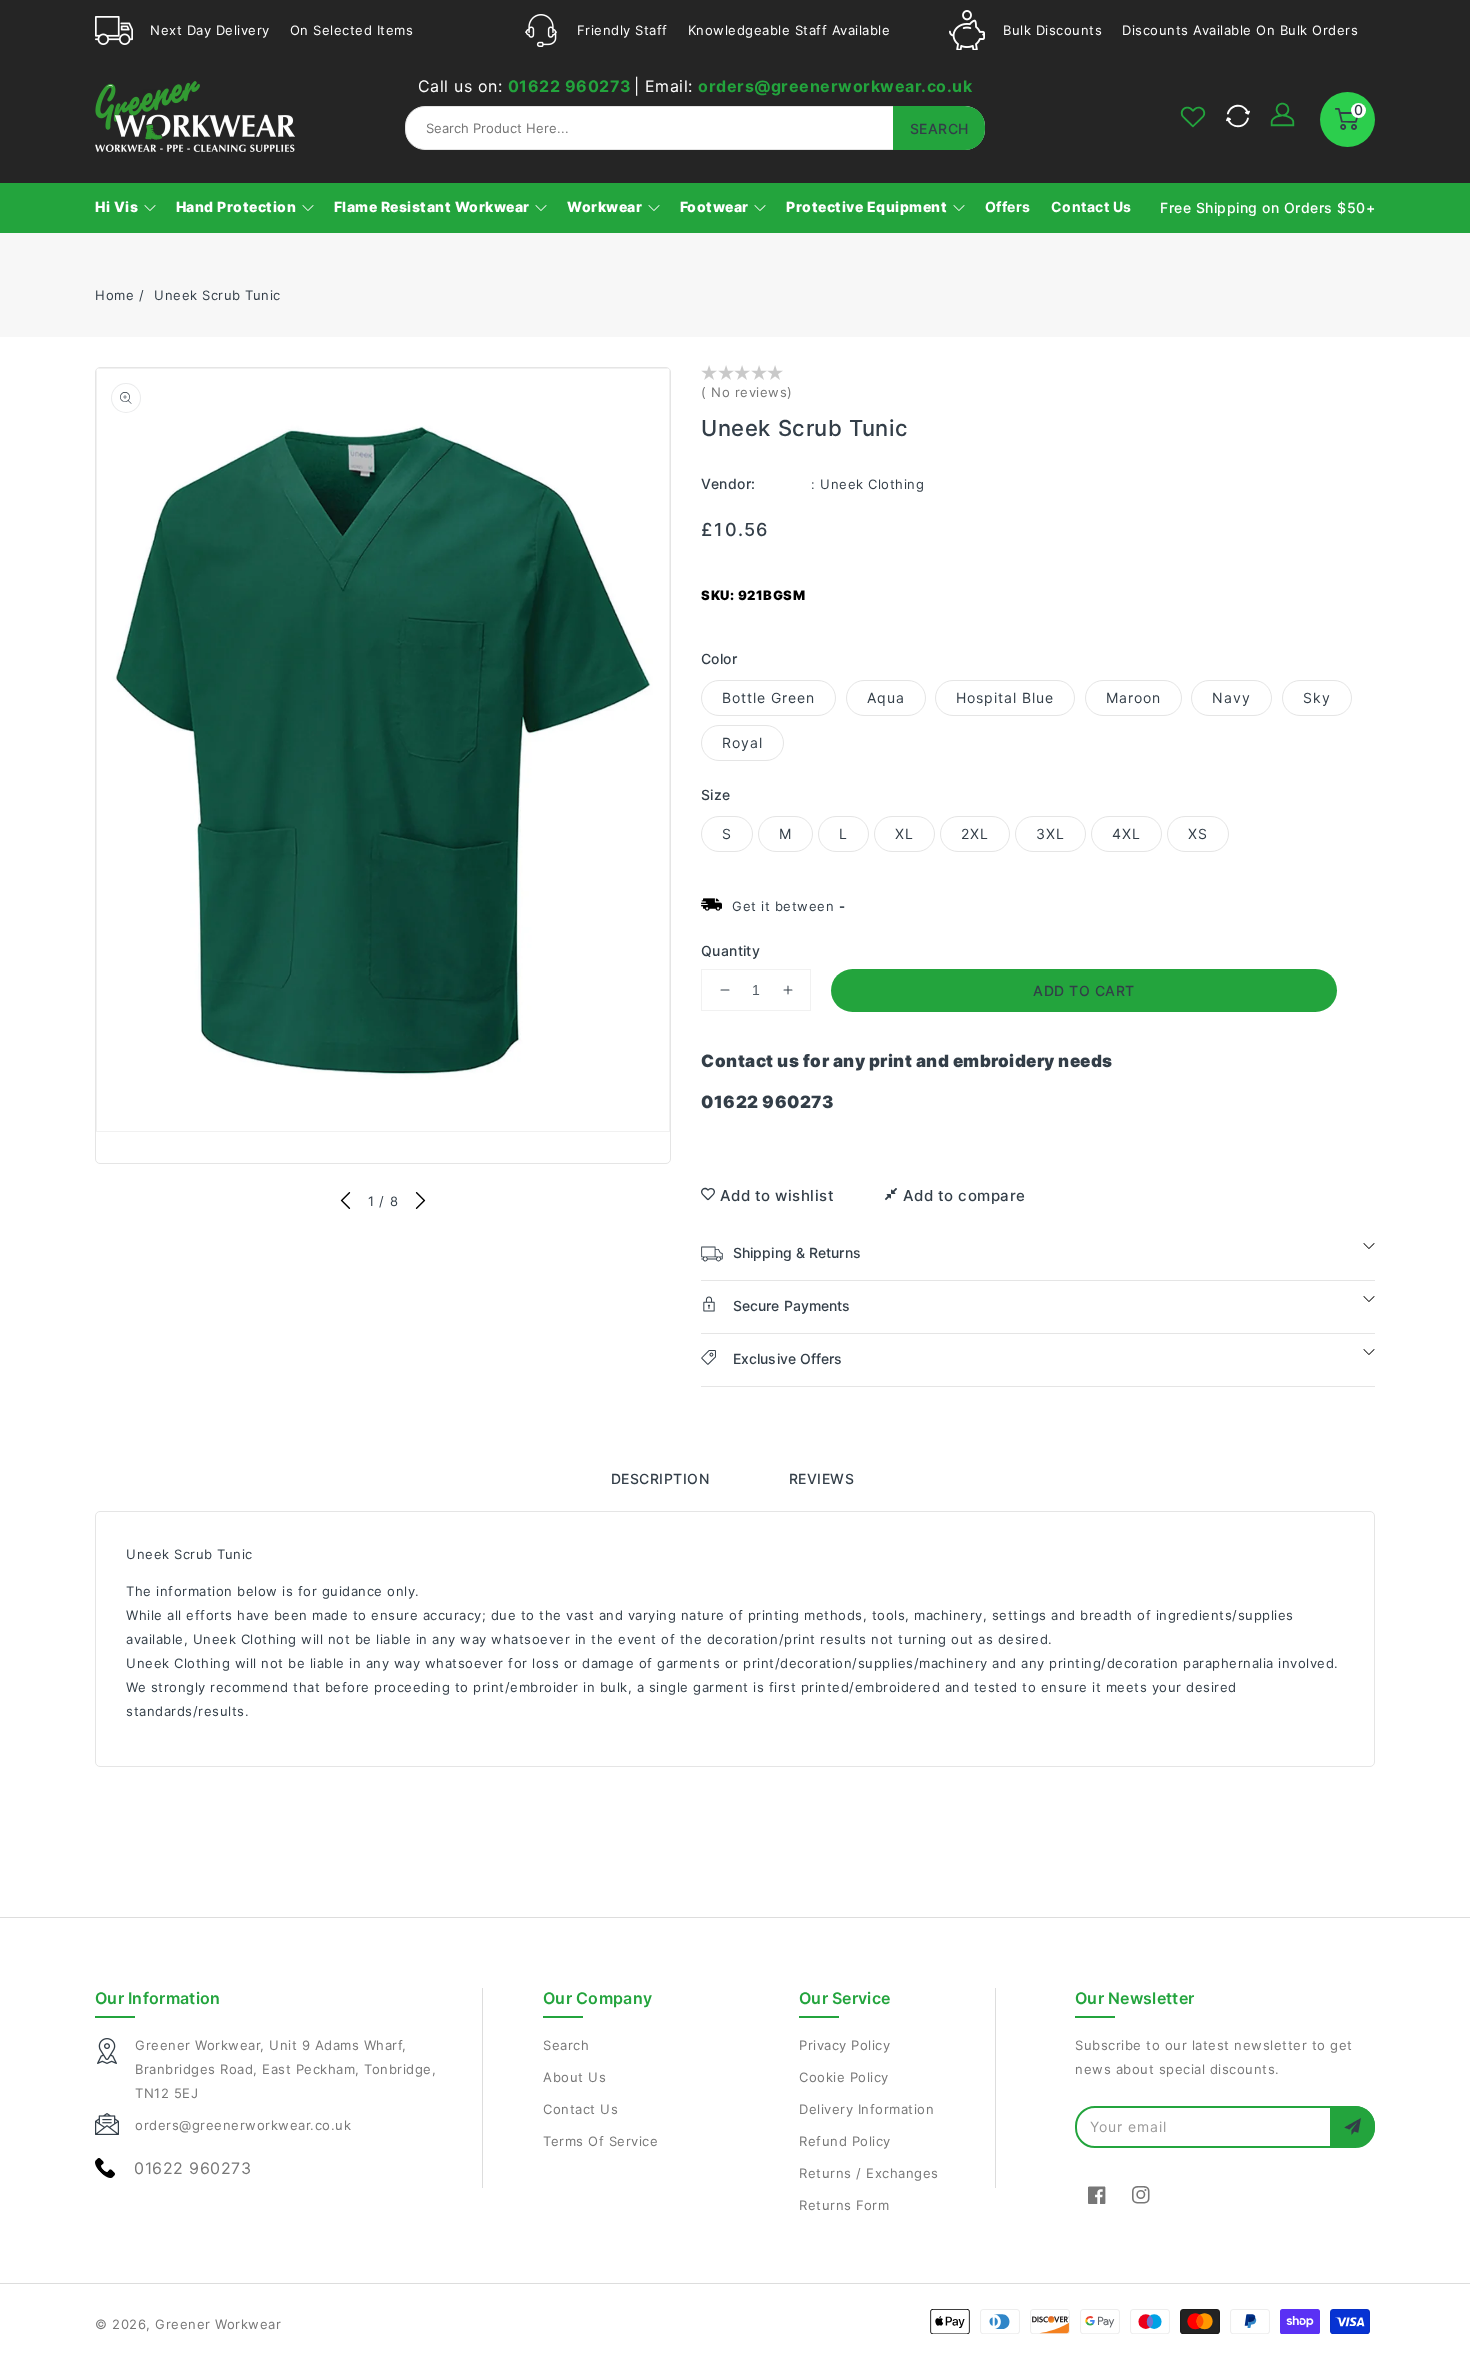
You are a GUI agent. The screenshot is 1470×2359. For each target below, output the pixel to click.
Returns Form (844, 2205)
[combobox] (695, 128)
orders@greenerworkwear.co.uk (835, 86)
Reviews (822, 1478)
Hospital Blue (1005, 697)
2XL (975, 833)
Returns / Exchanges (869, 2173)
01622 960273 (570, 86)
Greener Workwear (218, 2324)
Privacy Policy (844, 2045)
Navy (1231, 697)
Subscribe (1352, 2126)
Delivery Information (866, 2109)
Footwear (716, 206)
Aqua (886, 697)
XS (1198, 833)
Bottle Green (768, 697)
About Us (574, 2077)
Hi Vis (118, 206)
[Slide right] (419, 1202)
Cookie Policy (844, 2077)
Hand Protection (238, 206)
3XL (1050, 833)
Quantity (730, 950)
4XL (1126, 833)
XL (904, 833)
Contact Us (580, 2109)
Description (660, 1478)
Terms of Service (600, 2141)
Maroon (1133, 697)
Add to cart (1084, 990)
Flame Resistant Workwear (434, 206)
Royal (742, 742)
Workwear (606, 206)
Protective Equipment (868, 206)
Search (566, 2045)
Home (114, 295)
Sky (1317, 697)
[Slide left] (346, 1202)
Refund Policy (845, 2141)
